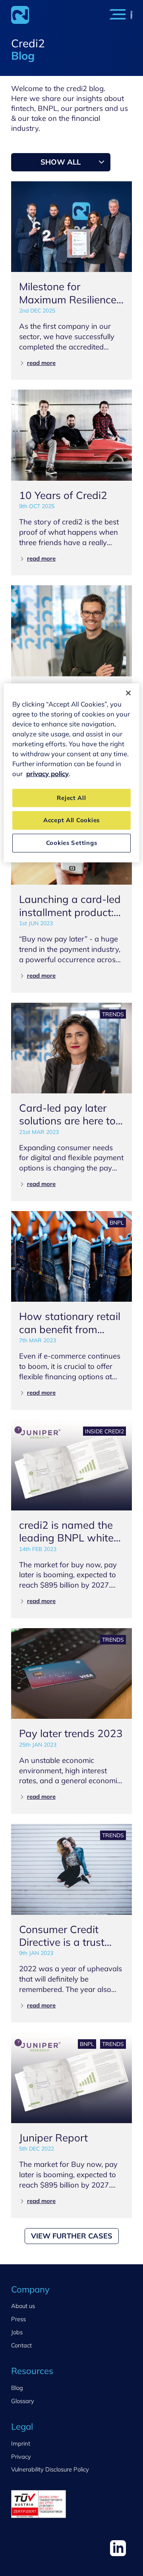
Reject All (71, 798)
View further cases (72, 2236)
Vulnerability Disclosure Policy (50, 2469)
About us (23, 2306)
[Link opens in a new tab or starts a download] (118, 2548)
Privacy (21, 2457)
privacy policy (47, 774)
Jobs (17, 2332)
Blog (17, 2388)
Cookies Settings (72, 843)
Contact (21, 2345)
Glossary (23, 2401)
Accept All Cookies (71, 820)
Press (18, 2319)
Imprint (21, 2443)
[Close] (128, 693)
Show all (61, 162)
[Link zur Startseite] (20, 15)
